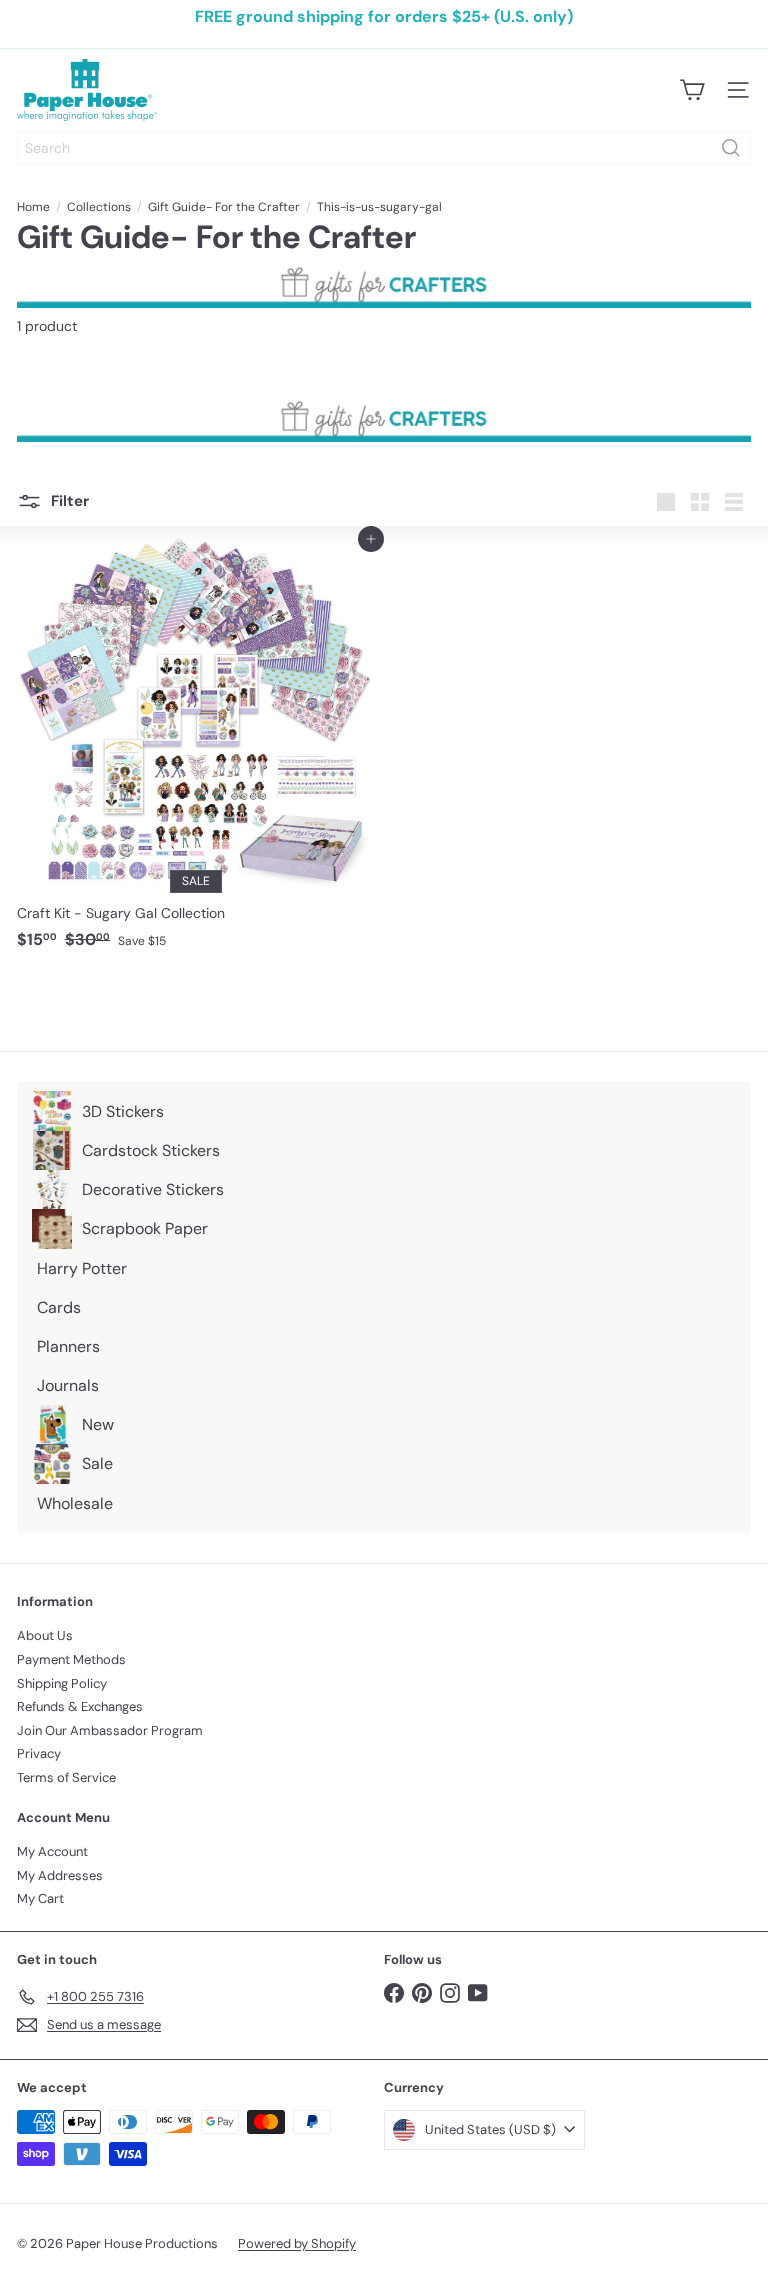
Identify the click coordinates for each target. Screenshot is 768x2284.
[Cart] (692, 90)
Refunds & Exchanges (80, 1706)
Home (33, 207)
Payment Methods (71, 1659)
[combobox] (384, 148)
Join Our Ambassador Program (110, 1730)
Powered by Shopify (297, 2243)
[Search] (731, 148)
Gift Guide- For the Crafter (224, 207)
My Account (52, 1851)
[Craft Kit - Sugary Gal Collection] (195, 748)
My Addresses (60, 1875)
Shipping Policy (62, 1683)
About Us (45, 1635)
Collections (99, 207)
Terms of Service (66, 1777)
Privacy (39, 1753)
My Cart (40, 1898)
